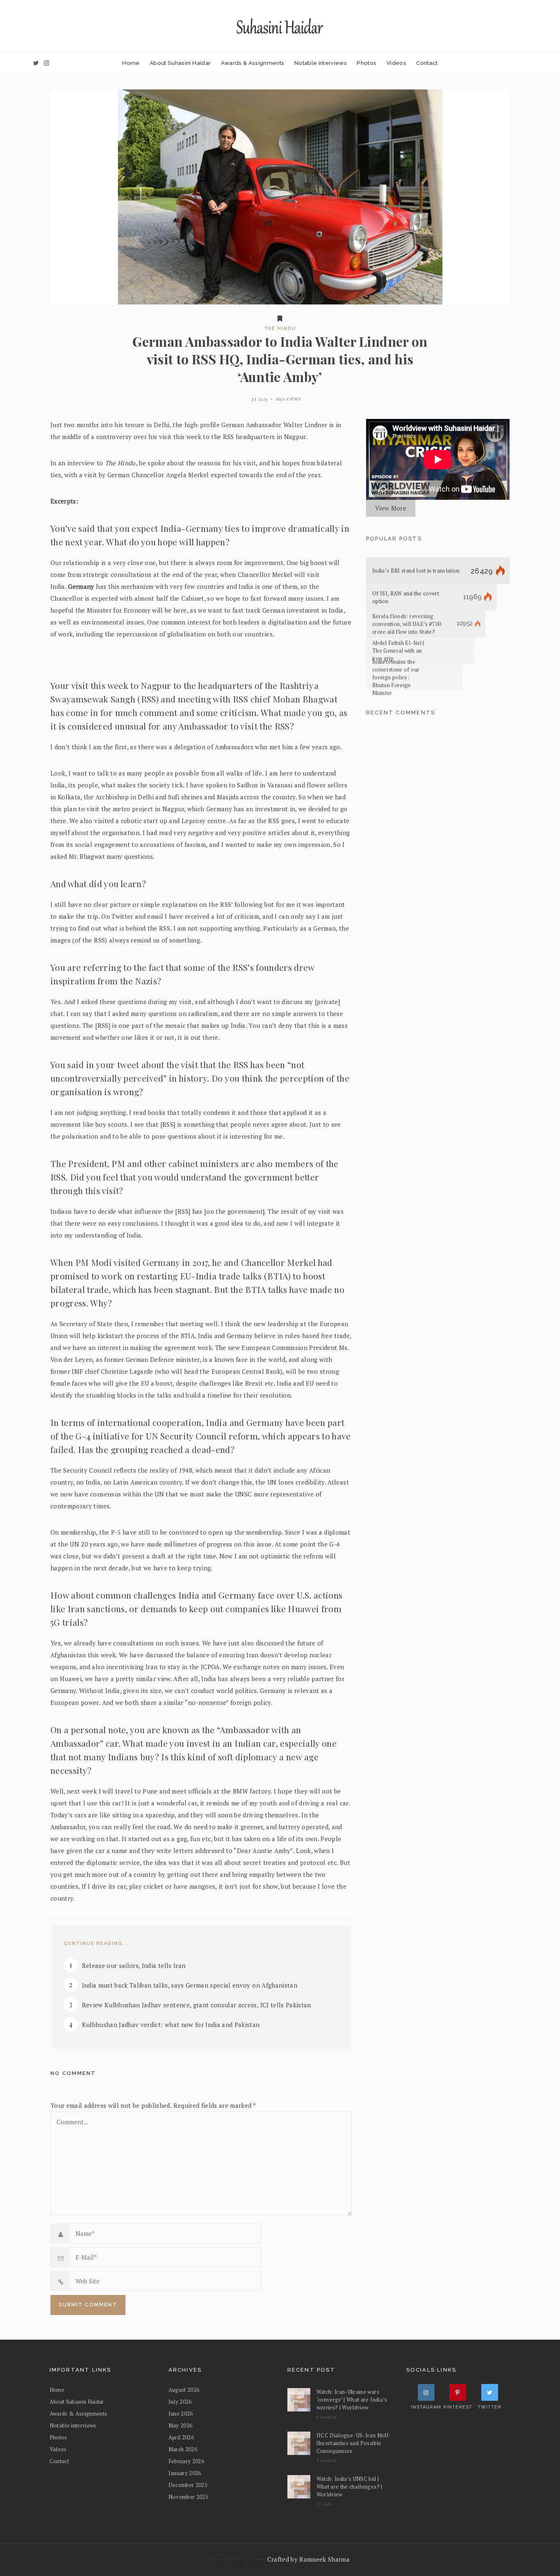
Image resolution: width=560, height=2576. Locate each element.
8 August (327, 2417)
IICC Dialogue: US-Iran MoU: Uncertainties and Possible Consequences (353, 2443)
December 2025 (188, 2485)
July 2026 (180, 2402)
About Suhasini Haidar (180, 63)
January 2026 (185, 2473)
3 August (327, 2460)
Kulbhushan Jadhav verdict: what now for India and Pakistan (171, 2025)
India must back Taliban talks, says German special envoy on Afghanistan (190, 1985)
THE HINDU (280, 328)
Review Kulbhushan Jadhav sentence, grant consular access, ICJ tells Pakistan (197, 2005)
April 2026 (181, 2437)
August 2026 (184, 2390)
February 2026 (187, 2461)
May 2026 (181, 2425)
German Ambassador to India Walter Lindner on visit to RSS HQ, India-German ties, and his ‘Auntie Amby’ (280, 359)
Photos (367, 63)
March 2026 (183, 2449)
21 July (260, 399)
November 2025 (189, 2497)
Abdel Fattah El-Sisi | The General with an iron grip (398, 651)
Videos (396, 63)
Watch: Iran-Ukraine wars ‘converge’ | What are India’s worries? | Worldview (352, 2400)
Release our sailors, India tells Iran (134, 1965)
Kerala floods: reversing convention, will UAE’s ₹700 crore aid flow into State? (407, 624)
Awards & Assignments (253, 63)
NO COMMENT (73, 2073)
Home (131, 63)
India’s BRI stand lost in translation (416, 571)
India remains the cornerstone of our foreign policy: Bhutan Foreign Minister (396, 677)
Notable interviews (321, 63)
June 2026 (181, 2414)
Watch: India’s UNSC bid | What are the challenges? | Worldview (349, 2487)
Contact (427, 63)
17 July (325, 2504)
